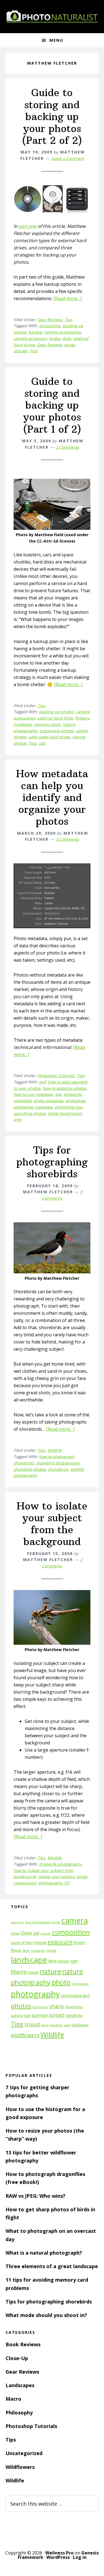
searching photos (30, 1113)
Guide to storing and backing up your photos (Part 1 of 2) (52, 405)
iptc (58, 1094)
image (52, 1950)
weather (57, 2025)
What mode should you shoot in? (46, 2315)
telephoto (74, 2015)
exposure (60, 1942)
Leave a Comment (68, 158)
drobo (54, 338)
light (74, 1961)
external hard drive (55, 718)
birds (56, 1922)
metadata (22, 1101)
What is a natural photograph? (44, 2253)
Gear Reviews (50, 320)
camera (75, 1920)
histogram (38, 1951)
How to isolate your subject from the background (52, 1524)
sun (27, 2015)
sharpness (74, 2007)
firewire (82, 718)
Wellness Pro (59, 2553)
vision (45, 2025)
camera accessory (30, 338)
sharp (57, 2006)
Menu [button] (56, 40)
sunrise (40, 2015)
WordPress (58, 2557)
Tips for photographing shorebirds (52, 1162)
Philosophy (19, 2413)
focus (16, 1950)
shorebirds (58, 1469)
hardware (23, 724)
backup (35, 332)
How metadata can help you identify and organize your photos (52, 798)
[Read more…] (68, 298)
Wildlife (54, 1450)
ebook (40, 1942)
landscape (29, 1960)
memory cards (47, 724)
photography (35, 1994)
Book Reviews (23, 2344)
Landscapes (20, 2385)
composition (71, 1932)
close (15, 1933)
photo (61, 1982)
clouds (46, 1933)
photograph (80, 1984)
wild (67, 2025)
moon (33, 1972)
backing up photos (56, 712)
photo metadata (48, 1101)
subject (17, 2016)
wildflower (80, 2025)
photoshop (75, 1101)
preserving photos (57, 731)
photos (21, 2006)
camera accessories (63, 332)
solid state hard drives (49, 737)
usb (42, 743)
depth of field (22, 1943)
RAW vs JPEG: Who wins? (35, 2196)
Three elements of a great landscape (52, 2266)
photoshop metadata (33, 1107)
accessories (50, 326)
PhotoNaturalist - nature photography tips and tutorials (52, 17)
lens (53, 1961)
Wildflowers (20, 2467)
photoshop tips (69, 1107)
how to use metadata (33, 1094)
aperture (17, 1922)
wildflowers (25, 2035)
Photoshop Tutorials (56, 1076)
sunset (57, 2015)
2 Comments (67, 447)
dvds (67, 338)
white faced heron (65, 1113)
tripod (32, 2024)
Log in (80, 2557)
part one (28, 226)
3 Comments (67, 839)
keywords (73, 1094)
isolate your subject (56, 1877)
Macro (19, 1972)
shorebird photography (58, 1463)
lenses (64, 1961)
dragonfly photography (60, 1864)
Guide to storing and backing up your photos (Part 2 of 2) (52, 117)
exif (42, 1082)
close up (30, 1933)
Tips (69, 320)
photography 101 (54, 1883)
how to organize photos (64, 1088)
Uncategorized (24, 2453)
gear (26, 1950)
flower (79, 1942)
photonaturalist (75, 1996)
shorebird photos (30, 1469)
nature (50, 1971)
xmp (18, 1119)
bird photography (38, 1922)
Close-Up (17, 2358)
